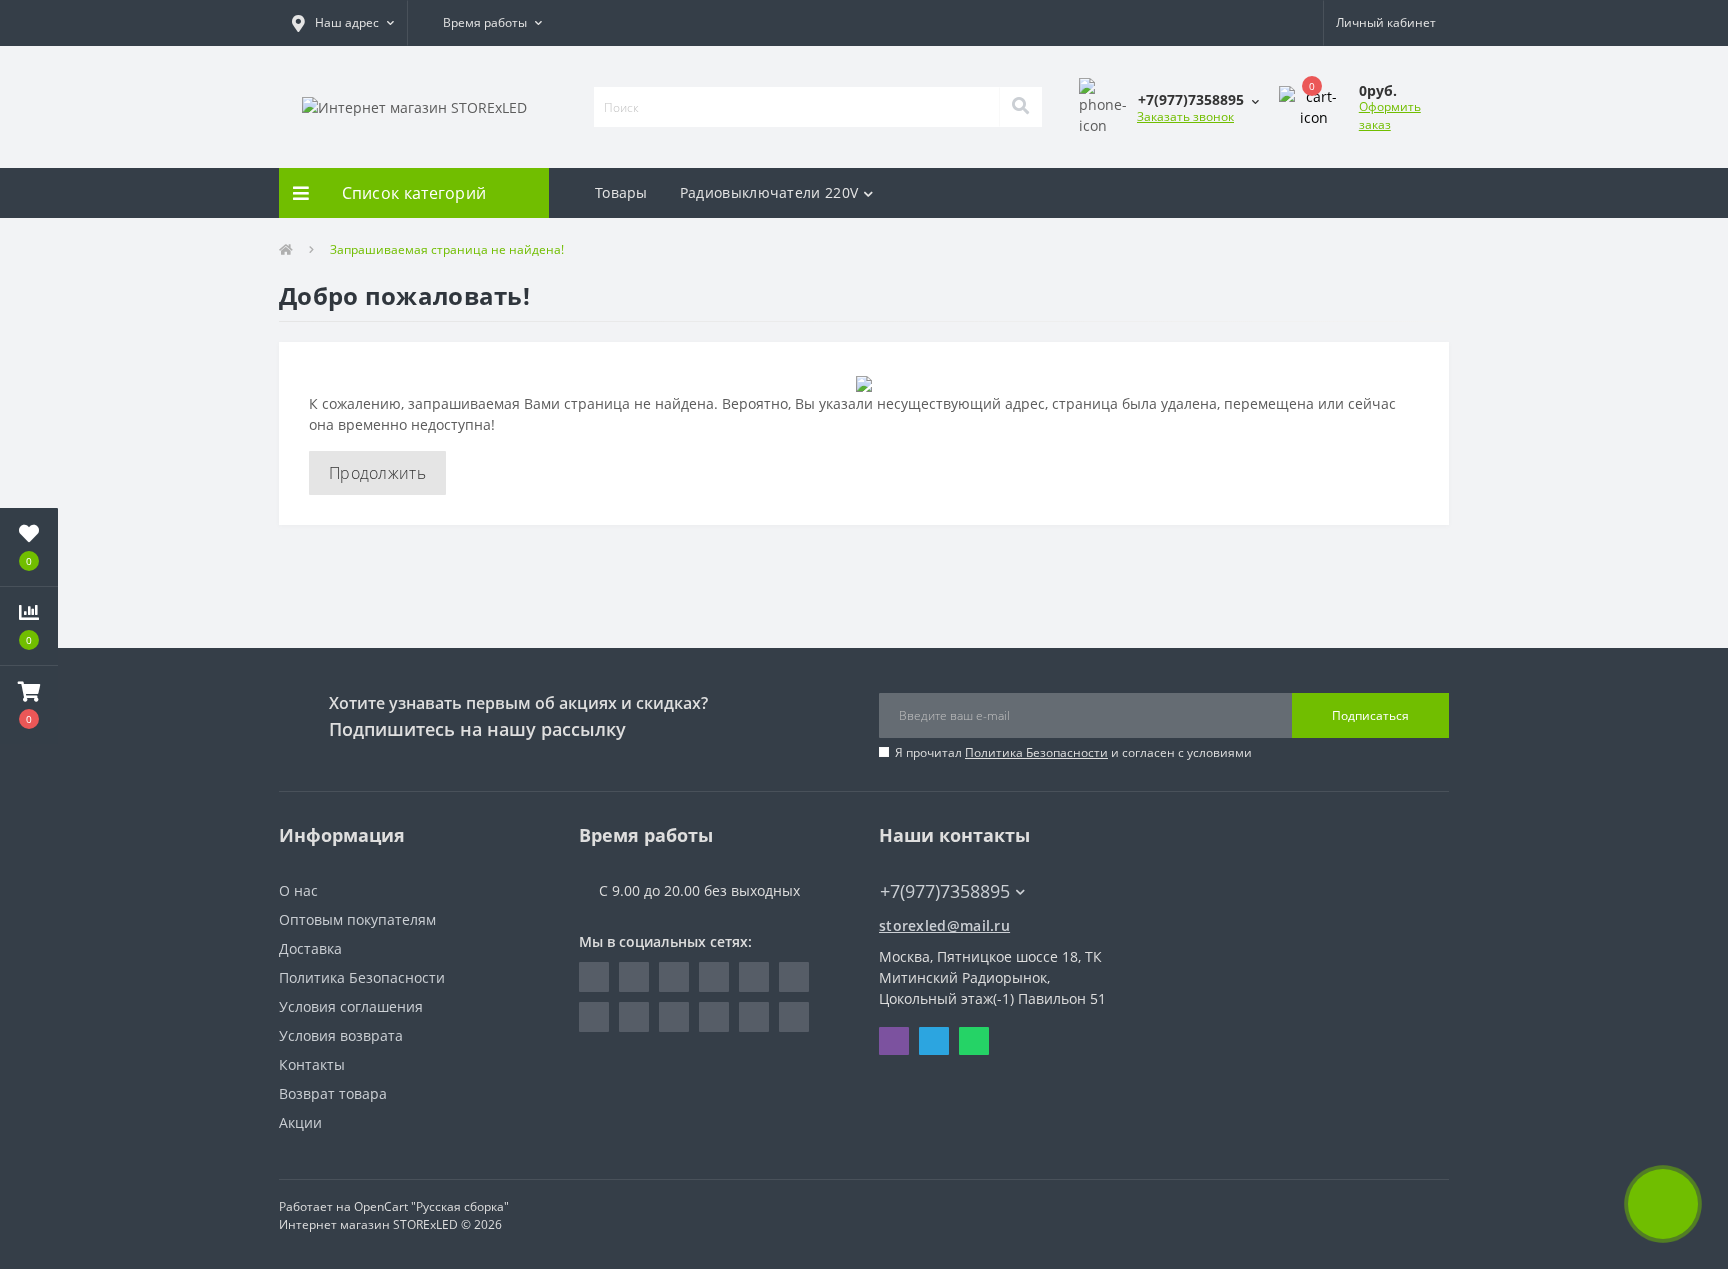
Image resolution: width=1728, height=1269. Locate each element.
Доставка (310, 948)
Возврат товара (333, 1093)
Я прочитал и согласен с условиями (1073, 752)
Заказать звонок (1185, 116)
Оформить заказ (1390, 115)
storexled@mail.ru (944, 925)
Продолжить (377, 473)
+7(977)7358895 (934, 861)
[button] (343, 23)
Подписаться (1370, 715)
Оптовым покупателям (357, 919)
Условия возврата (341, 1035)
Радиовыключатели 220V (769, 192)
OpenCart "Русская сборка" (431, 1206)
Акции (300, 1122)
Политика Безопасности (1036, 752)
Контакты (312, 1064)
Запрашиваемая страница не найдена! (447, 249)
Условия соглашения (351, 1006)
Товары (621, 192)
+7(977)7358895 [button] (945, 891)
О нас (298, 890)
